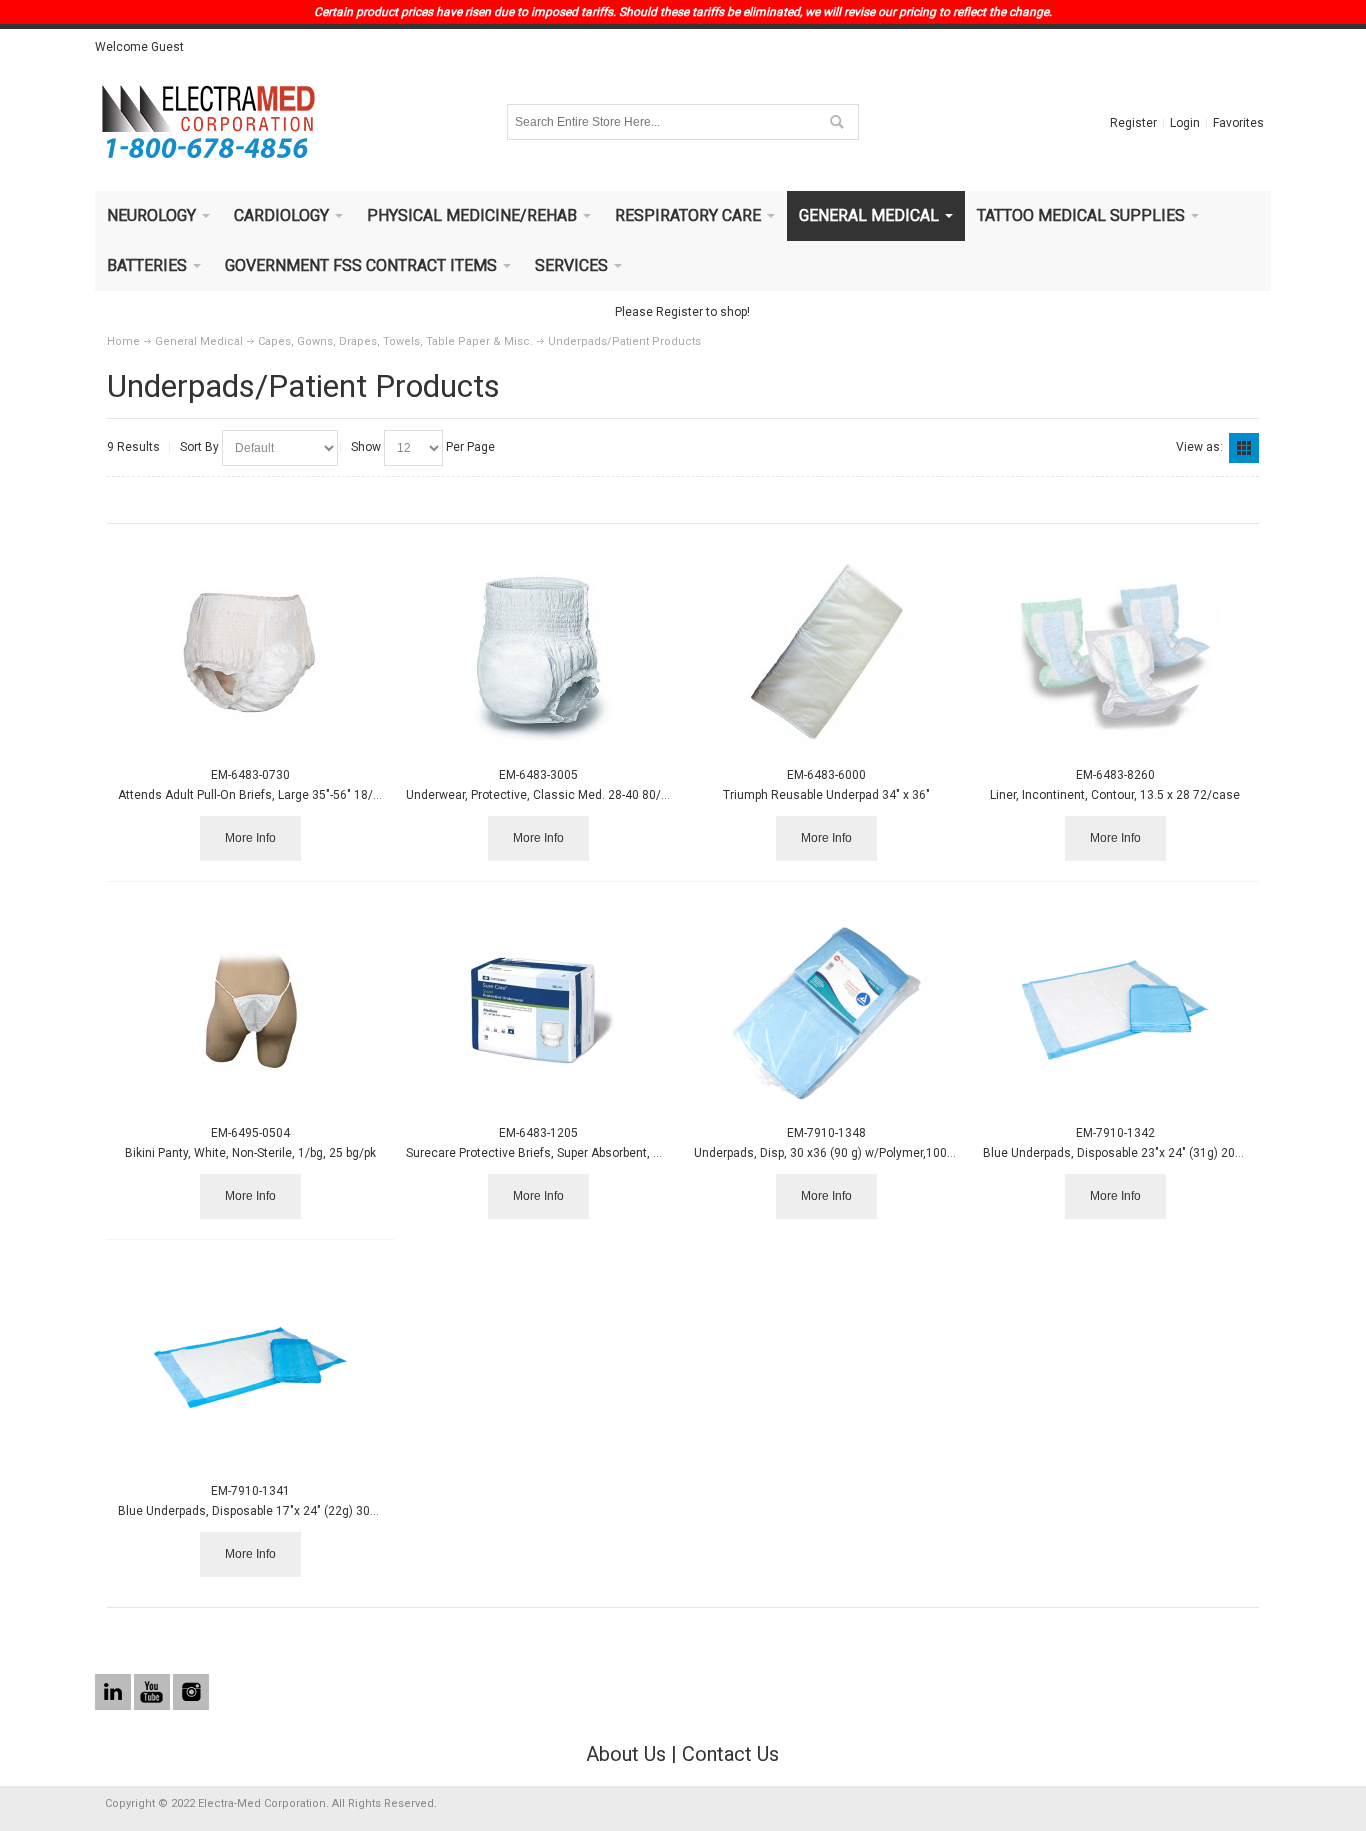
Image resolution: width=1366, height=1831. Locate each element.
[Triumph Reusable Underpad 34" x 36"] (826, 651)
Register (1133, 123)
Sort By (199, 447)
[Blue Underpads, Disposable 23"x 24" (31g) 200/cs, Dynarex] (1115, 1009)
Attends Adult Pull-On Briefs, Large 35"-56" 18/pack (258, 795)
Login (1185, 123)
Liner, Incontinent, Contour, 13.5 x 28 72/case (1115, 795)
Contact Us (730, 1754)
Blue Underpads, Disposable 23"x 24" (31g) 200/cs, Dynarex (1147, 1153)
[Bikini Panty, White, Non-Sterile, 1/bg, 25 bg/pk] (250, 1009)
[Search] (836, 122)
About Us (626, 1754)
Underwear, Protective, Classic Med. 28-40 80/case (547, 795)
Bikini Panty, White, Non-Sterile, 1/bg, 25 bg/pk (250, 1153)
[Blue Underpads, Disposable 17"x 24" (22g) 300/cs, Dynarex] (250, 1367)
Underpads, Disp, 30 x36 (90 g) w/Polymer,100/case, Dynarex (862, 1153)
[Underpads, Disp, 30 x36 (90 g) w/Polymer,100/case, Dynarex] (826, 1009)
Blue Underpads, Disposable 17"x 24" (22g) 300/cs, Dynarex (282, 1511)
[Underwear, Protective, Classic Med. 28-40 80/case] (538, 651)
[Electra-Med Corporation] (208, 122)
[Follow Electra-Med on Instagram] (191, 1693)
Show (366, 447)
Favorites (1238, 123)
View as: (1199, 447)
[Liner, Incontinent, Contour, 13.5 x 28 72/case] (1115, 651)
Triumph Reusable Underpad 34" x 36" (826, 795)
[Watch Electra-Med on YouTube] (153, 1693)
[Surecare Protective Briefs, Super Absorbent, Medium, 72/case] (538, 1009)
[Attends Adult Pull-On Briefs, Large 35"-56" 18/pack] (250, 651)
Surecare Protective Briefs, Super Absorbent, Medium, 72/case (578, 1153)
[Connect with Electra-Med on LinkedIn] (114, 1693)
